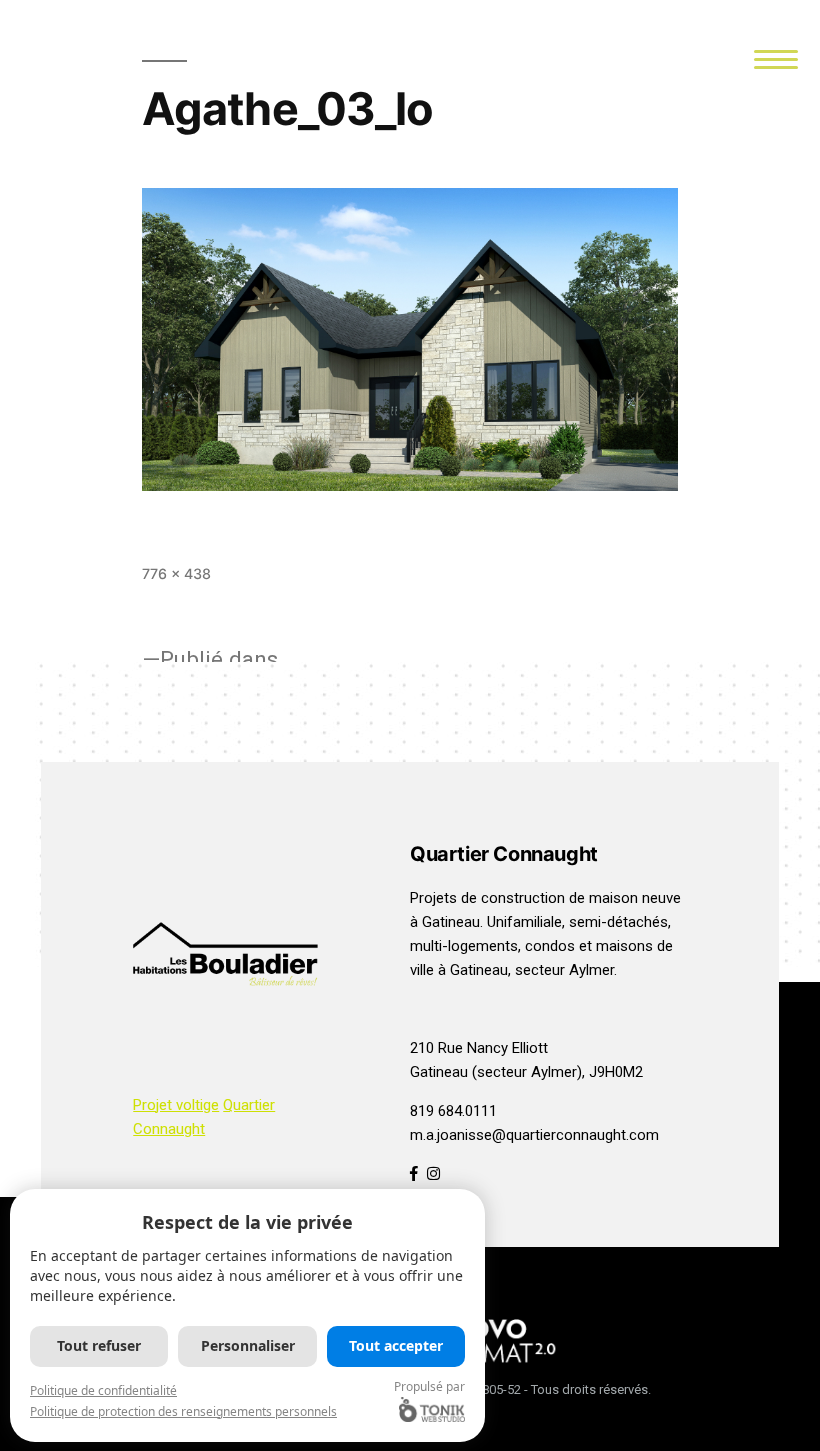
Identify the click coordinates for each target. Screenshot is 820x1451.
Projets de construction (487, 898)
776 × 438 (176, 573)
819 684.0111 (453, 1111)
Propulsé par (429, 1386)
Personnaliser (248, 1345)
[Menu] (776, 57)
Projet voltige (176, 1105)
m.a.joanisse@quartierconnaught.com (534, 1135)
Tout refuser (99, 1345)
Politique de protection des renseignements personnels (183, 1411)
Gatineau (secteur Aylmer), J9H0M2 (526, 1072)
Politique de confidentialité (103, 1390)
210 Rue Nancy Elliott (479, 1048)
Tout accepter (396, 1345)
